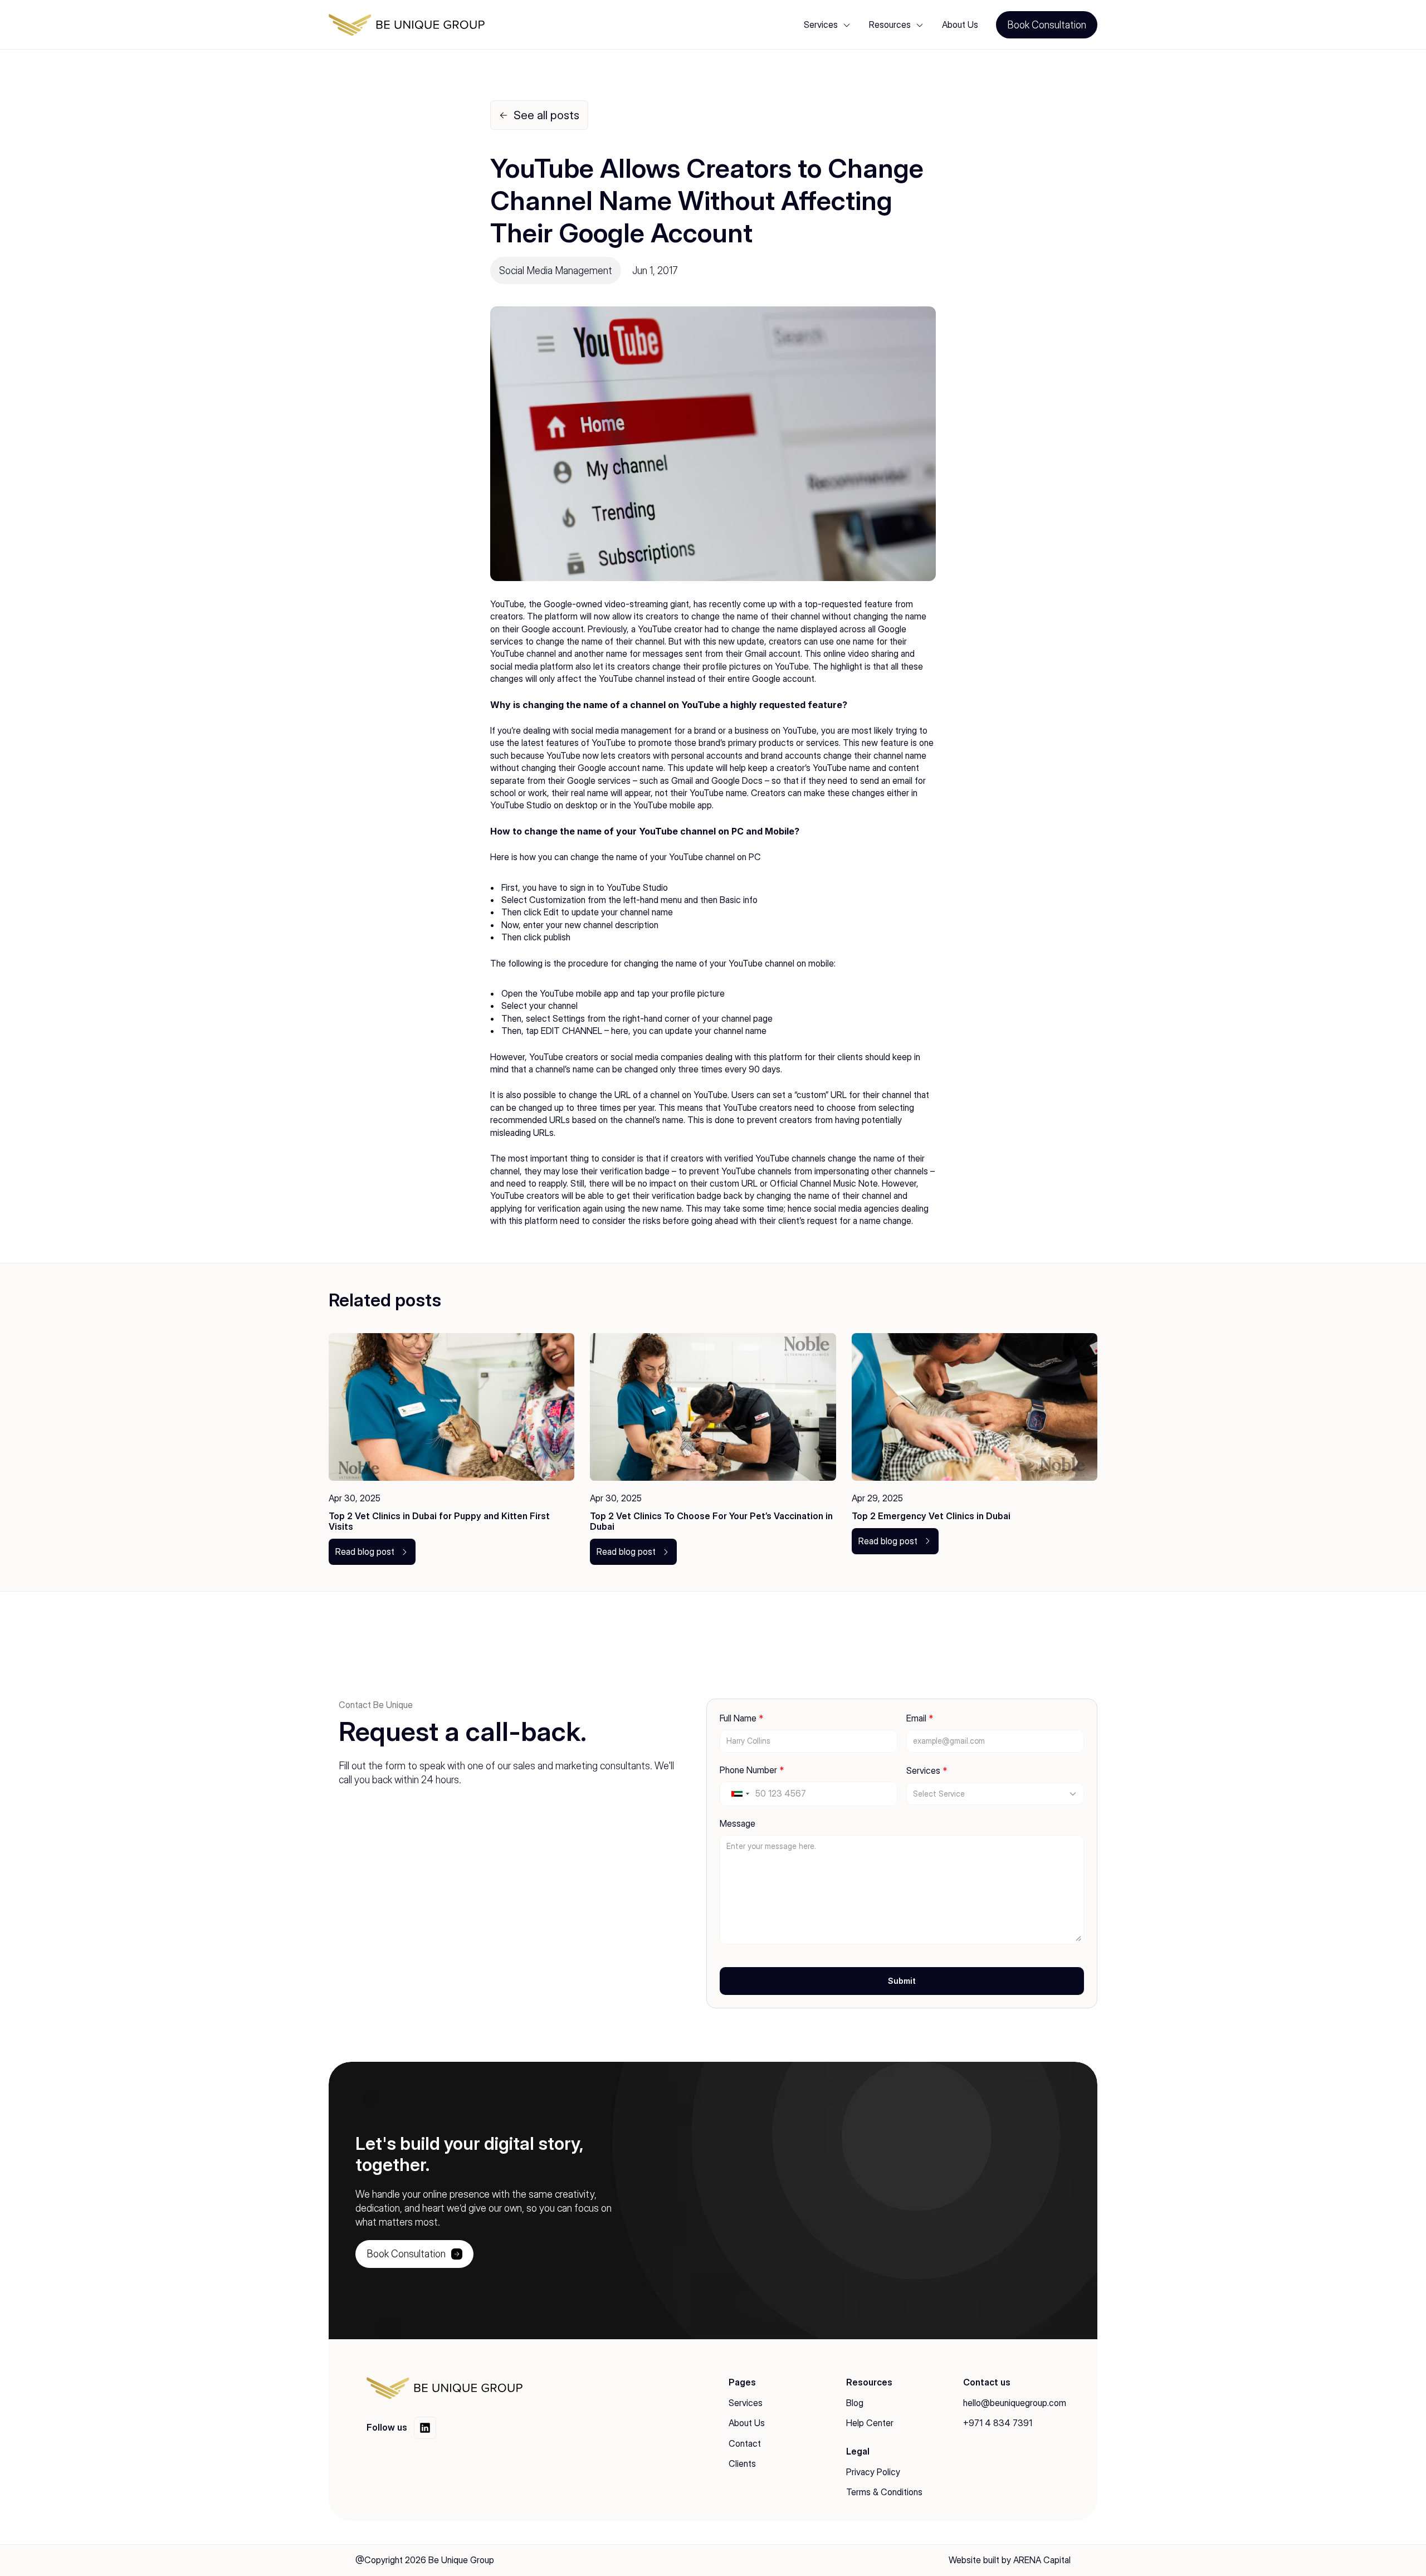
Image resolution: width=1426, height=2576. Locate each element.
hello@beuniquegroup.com (1015, 2403)
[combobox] (740, 1794)
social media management (621, 730)
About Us (960, 25)
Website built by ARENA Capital (1010, 2560)
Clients (742, 2463)
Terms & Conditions (884, 2492)
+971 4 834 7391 (998, 2423)
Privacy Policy (873, 2472)
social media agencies (856, 1208)
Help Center (870, 2423)
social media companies (657, 1057)
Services (746, 2403)
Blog (855, 2403)
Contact (745, 2443)
